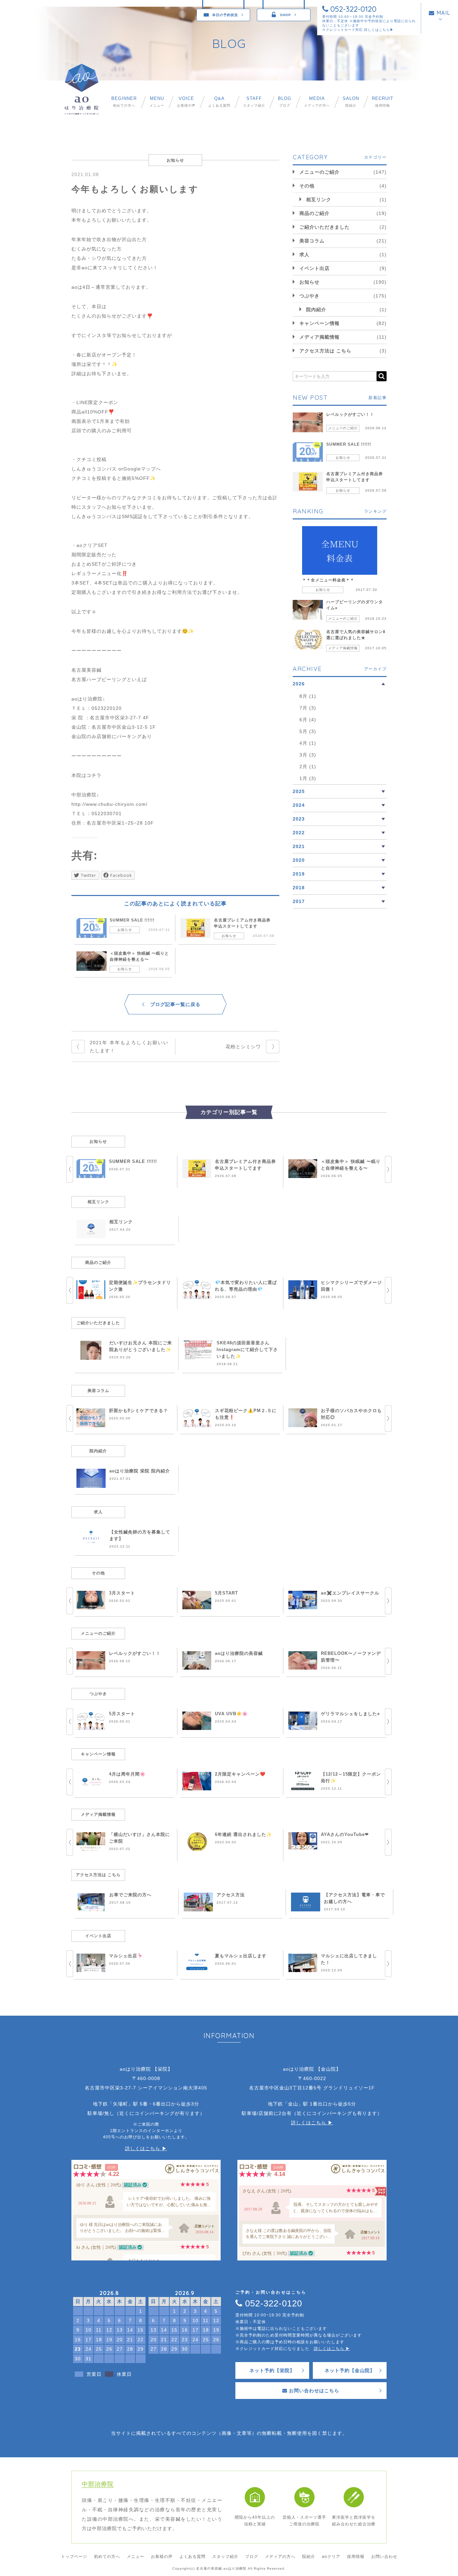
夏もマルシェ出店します (241, 1956)
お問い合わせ (384, 2557)
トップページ (74, 2557)
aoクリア (331, 2557)
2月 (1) (308, 767)
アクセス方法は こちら (325, 351)
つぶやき (309, 296)
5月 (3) (308, 731)
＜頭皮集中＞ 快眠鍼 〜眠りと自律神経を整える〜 (139, 956)
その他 (307, 186)
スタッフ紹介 (254, 102)
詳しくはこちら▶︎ (379, 30)
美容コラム (312, 241)
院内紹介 (316, 310)
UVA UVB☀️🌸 (231, 1714)
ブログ (285, 102)
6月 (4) (308, 720)
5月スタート (122, 1714)
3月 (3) (308, 755)
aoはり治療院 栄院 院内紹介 (140, 1471)
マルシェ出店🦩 (126, 1956)
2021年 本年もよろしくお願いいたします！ (129, 1047)
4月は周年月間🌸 (127, 1774)
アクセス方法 (231, 1895)
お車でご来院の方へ (130, 1895)
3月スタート (122, 1593)
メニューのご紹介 (320, 172)
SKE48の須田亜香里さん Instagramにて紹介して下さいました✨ (247, 1350)
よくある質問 (219, 102)
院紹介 (351, 102)
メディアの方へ (317, 102)
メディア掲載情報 (320, 337)
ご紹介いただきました (325, 227)
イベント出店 (314, 268)
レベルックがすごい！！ (350, 414)
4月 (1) (308, 743)
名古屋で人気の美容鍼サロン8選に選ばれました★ (356, 635)
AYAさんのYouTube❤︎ (345, 1834)
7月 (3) (308, 708)
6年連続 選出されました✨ (243, 1834)
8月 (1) (308, 696)
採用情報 (383, 102)
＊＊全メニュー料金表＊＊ (328, 580)
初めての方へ (124, 102)
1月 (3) (308, 778)
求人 (304, 255)
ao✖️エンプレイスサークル (350, 1593)
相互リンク (319, 200)
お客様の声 (186, 102)
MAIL (443, 13)
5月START (226, 1593)
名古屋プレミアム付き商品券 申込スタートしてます (242, 923)
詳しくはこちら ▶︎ (146, 2148)
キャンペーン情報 (320, 323)
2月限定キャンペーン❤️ (240, 1774)
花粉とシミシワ (243, 1047)
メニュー (157, 102)
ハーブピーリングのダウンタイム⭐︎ (355, 605)
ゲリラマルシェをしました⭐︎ (351, 1714)
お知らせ (125, 930)
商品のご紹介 (314, 213)
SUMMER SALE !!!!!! (132, 920)
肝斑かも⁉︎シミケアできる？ (138, 1411)
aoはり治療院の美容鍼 (239, 1653)
